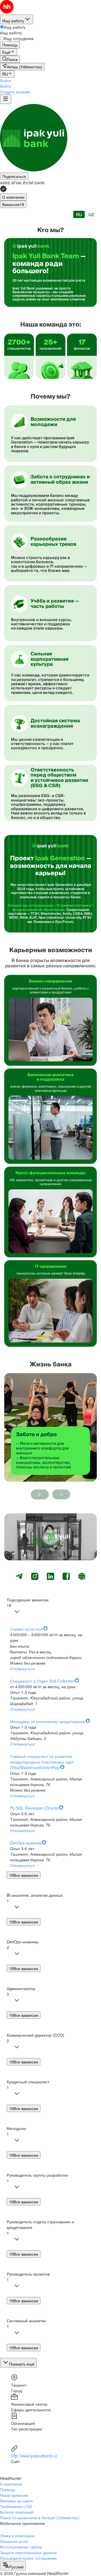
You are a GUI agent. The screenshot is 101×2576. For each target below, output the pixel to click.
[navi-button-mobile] (6, 99)
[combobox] (13, 2566)
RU (79, 215)
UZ (91, 215)
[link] (10, 59)
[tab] (13, 197)
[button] (5, 80)
